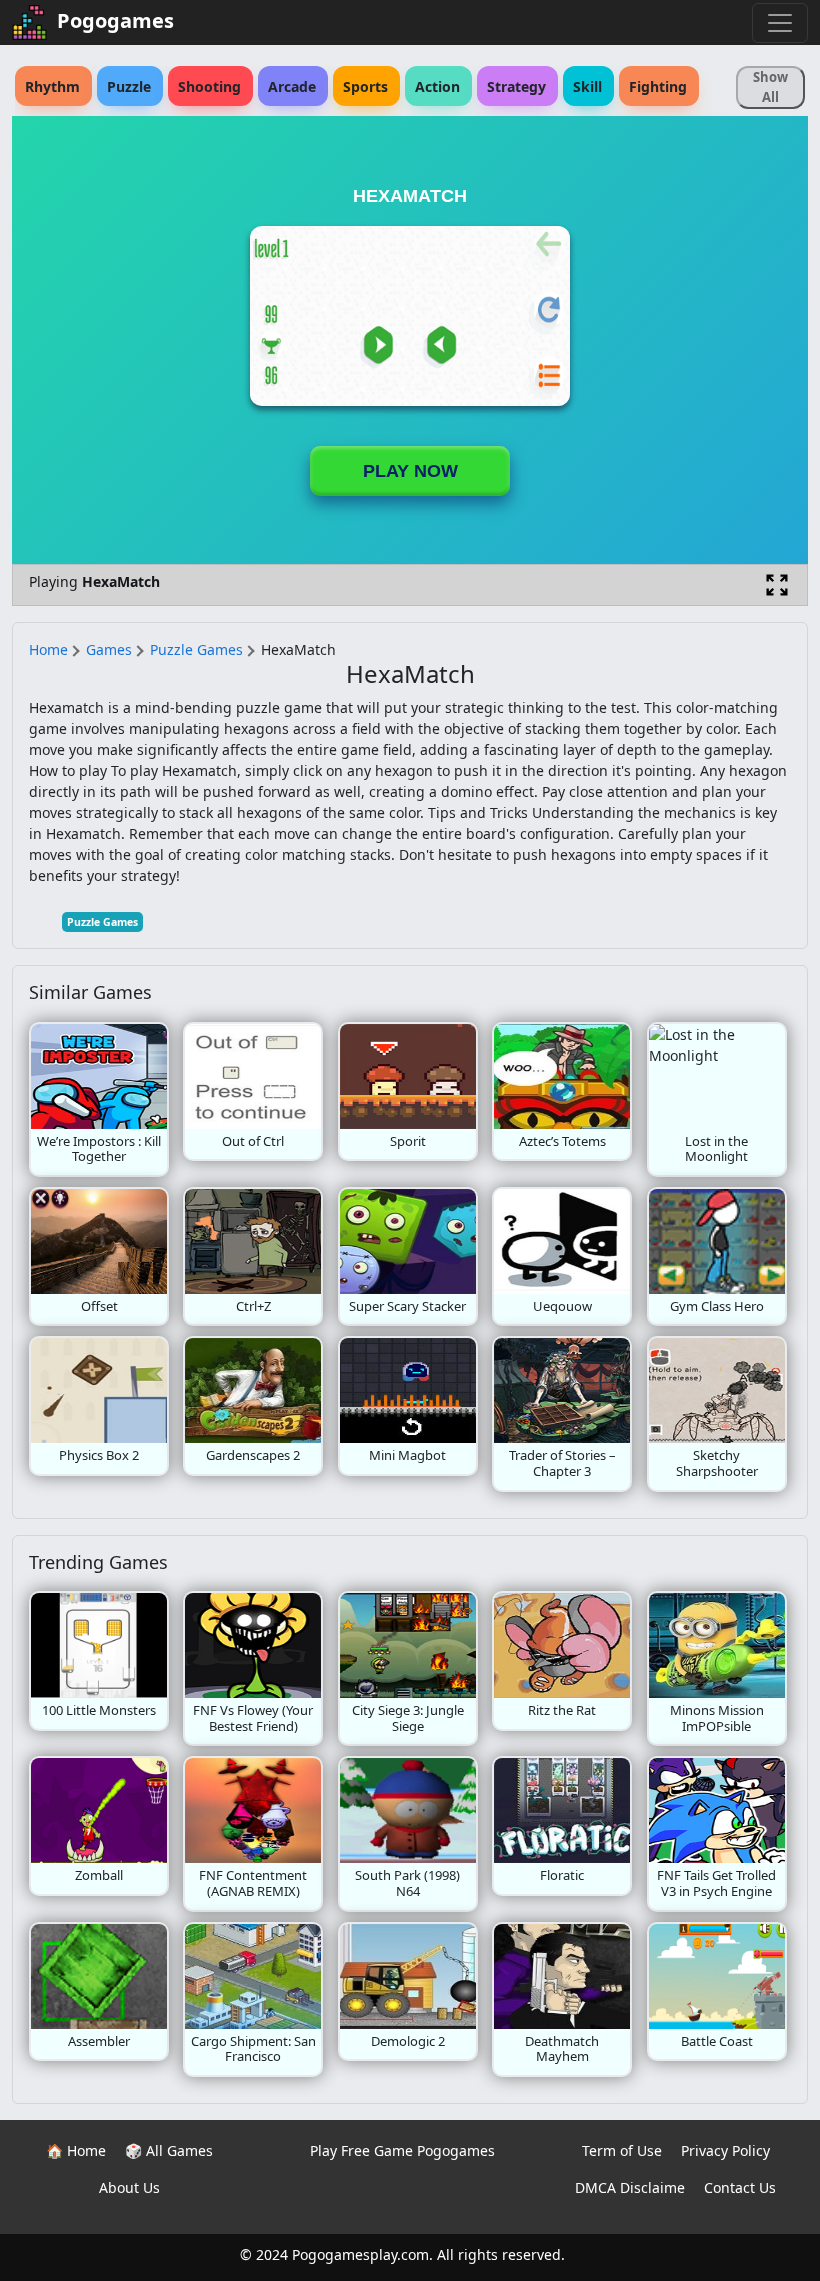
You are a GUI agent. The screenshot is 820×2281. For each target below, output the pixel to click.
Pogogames (115, 20)
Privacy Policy (725, 2150)
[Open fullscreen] (777, 585)
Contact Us (740, 2187)
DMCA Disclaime (630, 2187)
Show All (770, 87)
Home (48, 649)
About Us (129, 2187)
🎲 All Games (169, 2150)
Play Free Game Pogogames (402, 2150)
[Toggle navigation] (780, 23)
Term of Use (622, 2150)
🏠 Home (76, 2150)
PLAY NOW (410, 471)
